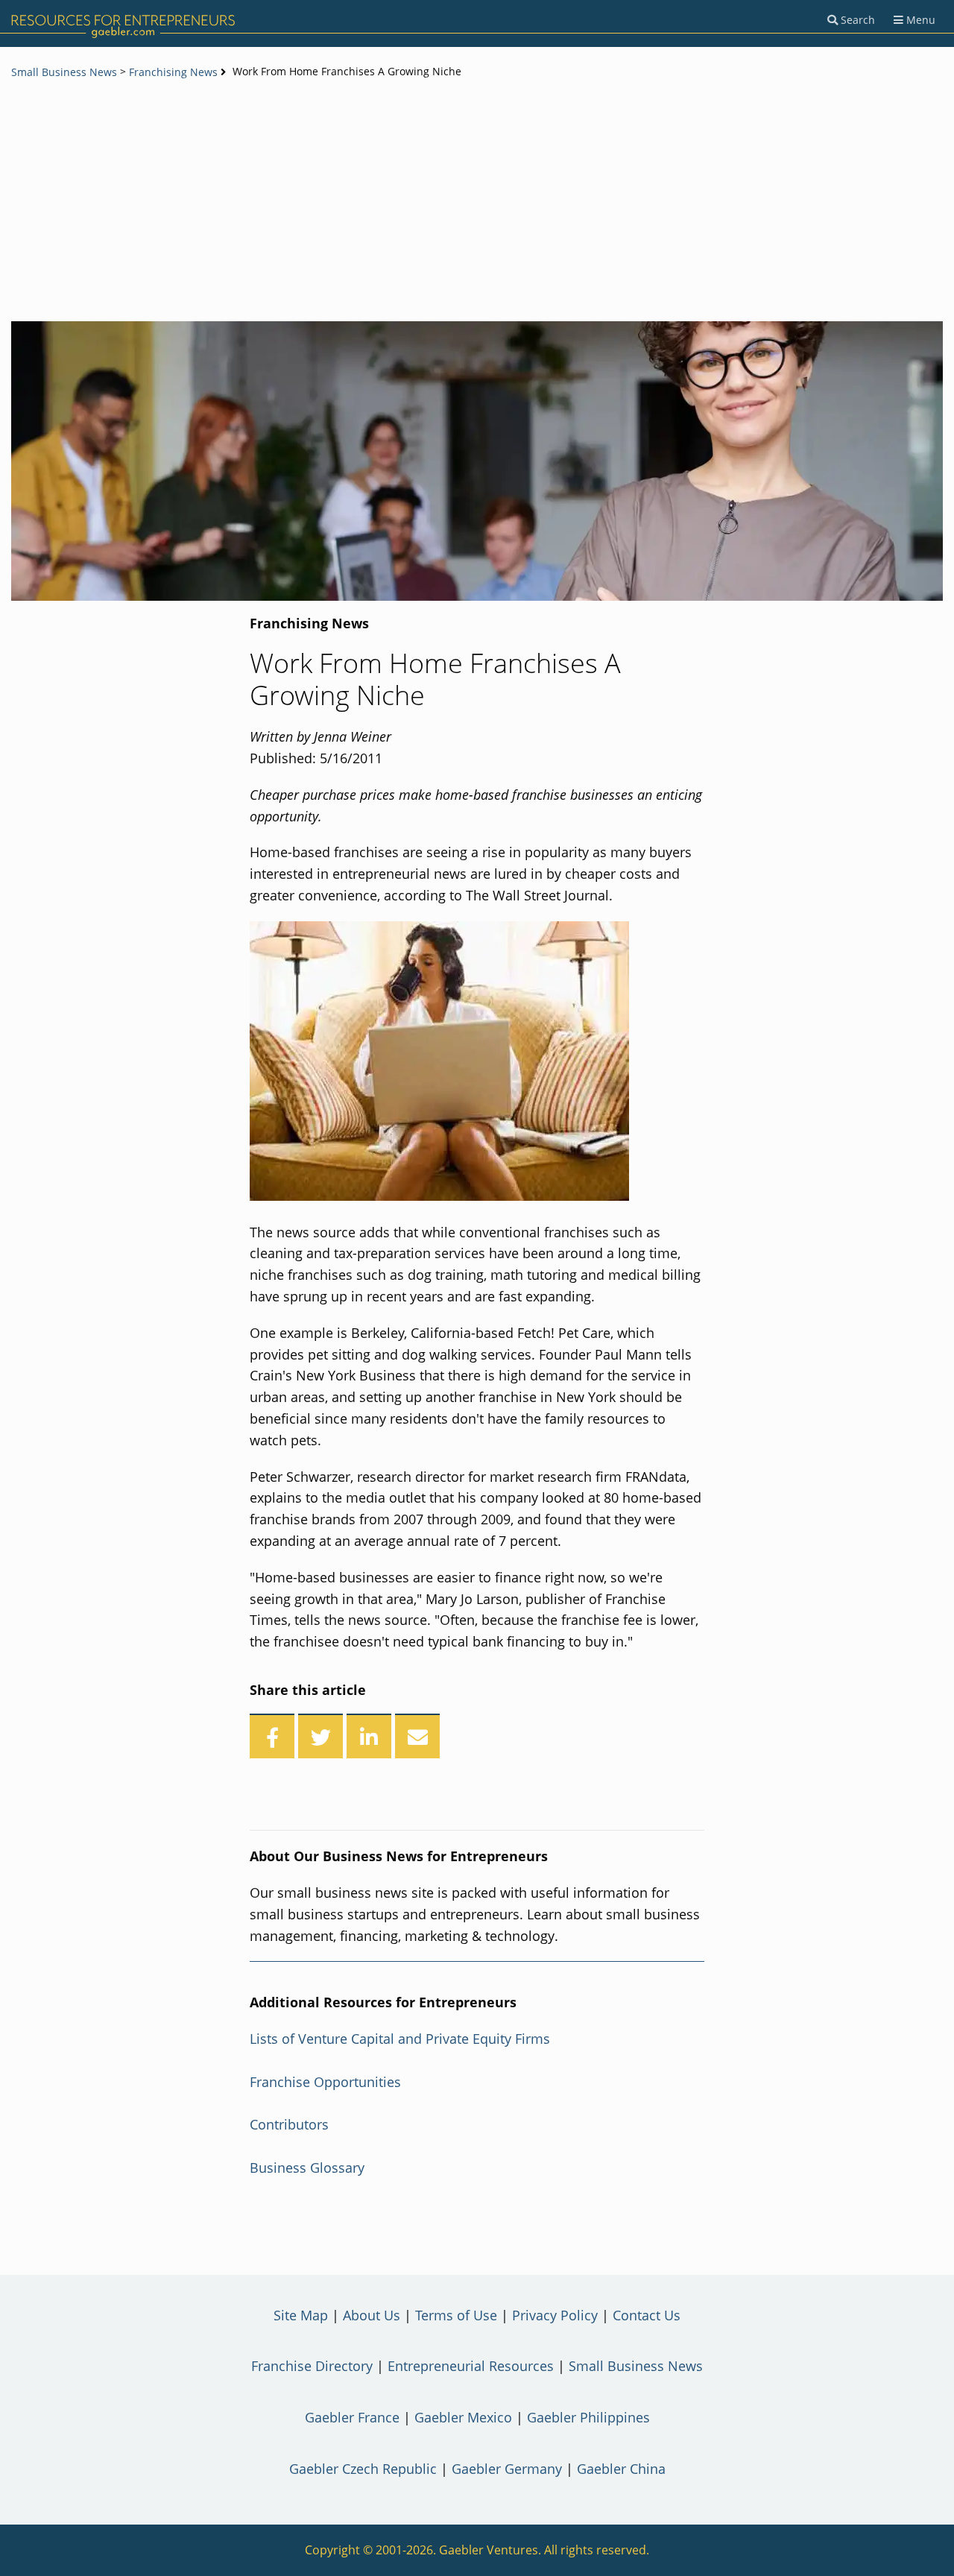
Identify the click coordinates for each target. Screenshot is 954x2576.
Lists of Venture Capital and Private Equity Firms (400, 2039)
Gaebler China (621, 2469)
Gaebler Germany (507, 2469)
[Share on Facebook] (272, 1736)
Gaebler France (352, 2417)
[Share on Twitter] (320, 1736)
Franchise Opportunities (325, 2082)
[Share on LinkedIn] (369, 1736)
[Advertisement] (477, 202)
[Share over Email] (417, 1736)
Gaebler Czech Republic (363, 2469)
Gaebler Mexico (463, 2417)
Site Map (301, 2315)
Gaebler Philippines (588, 2417)
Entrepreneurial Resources (471, 2366)
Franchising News (173, 72)
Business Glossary (307, 2168)
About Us (372, 2315)
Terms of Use (456, 2315)
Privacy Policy (555, 2315)
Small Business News (64, 72)
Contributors (289, 2124)
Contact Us (647, 2315)
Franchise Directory (312, 2366)
